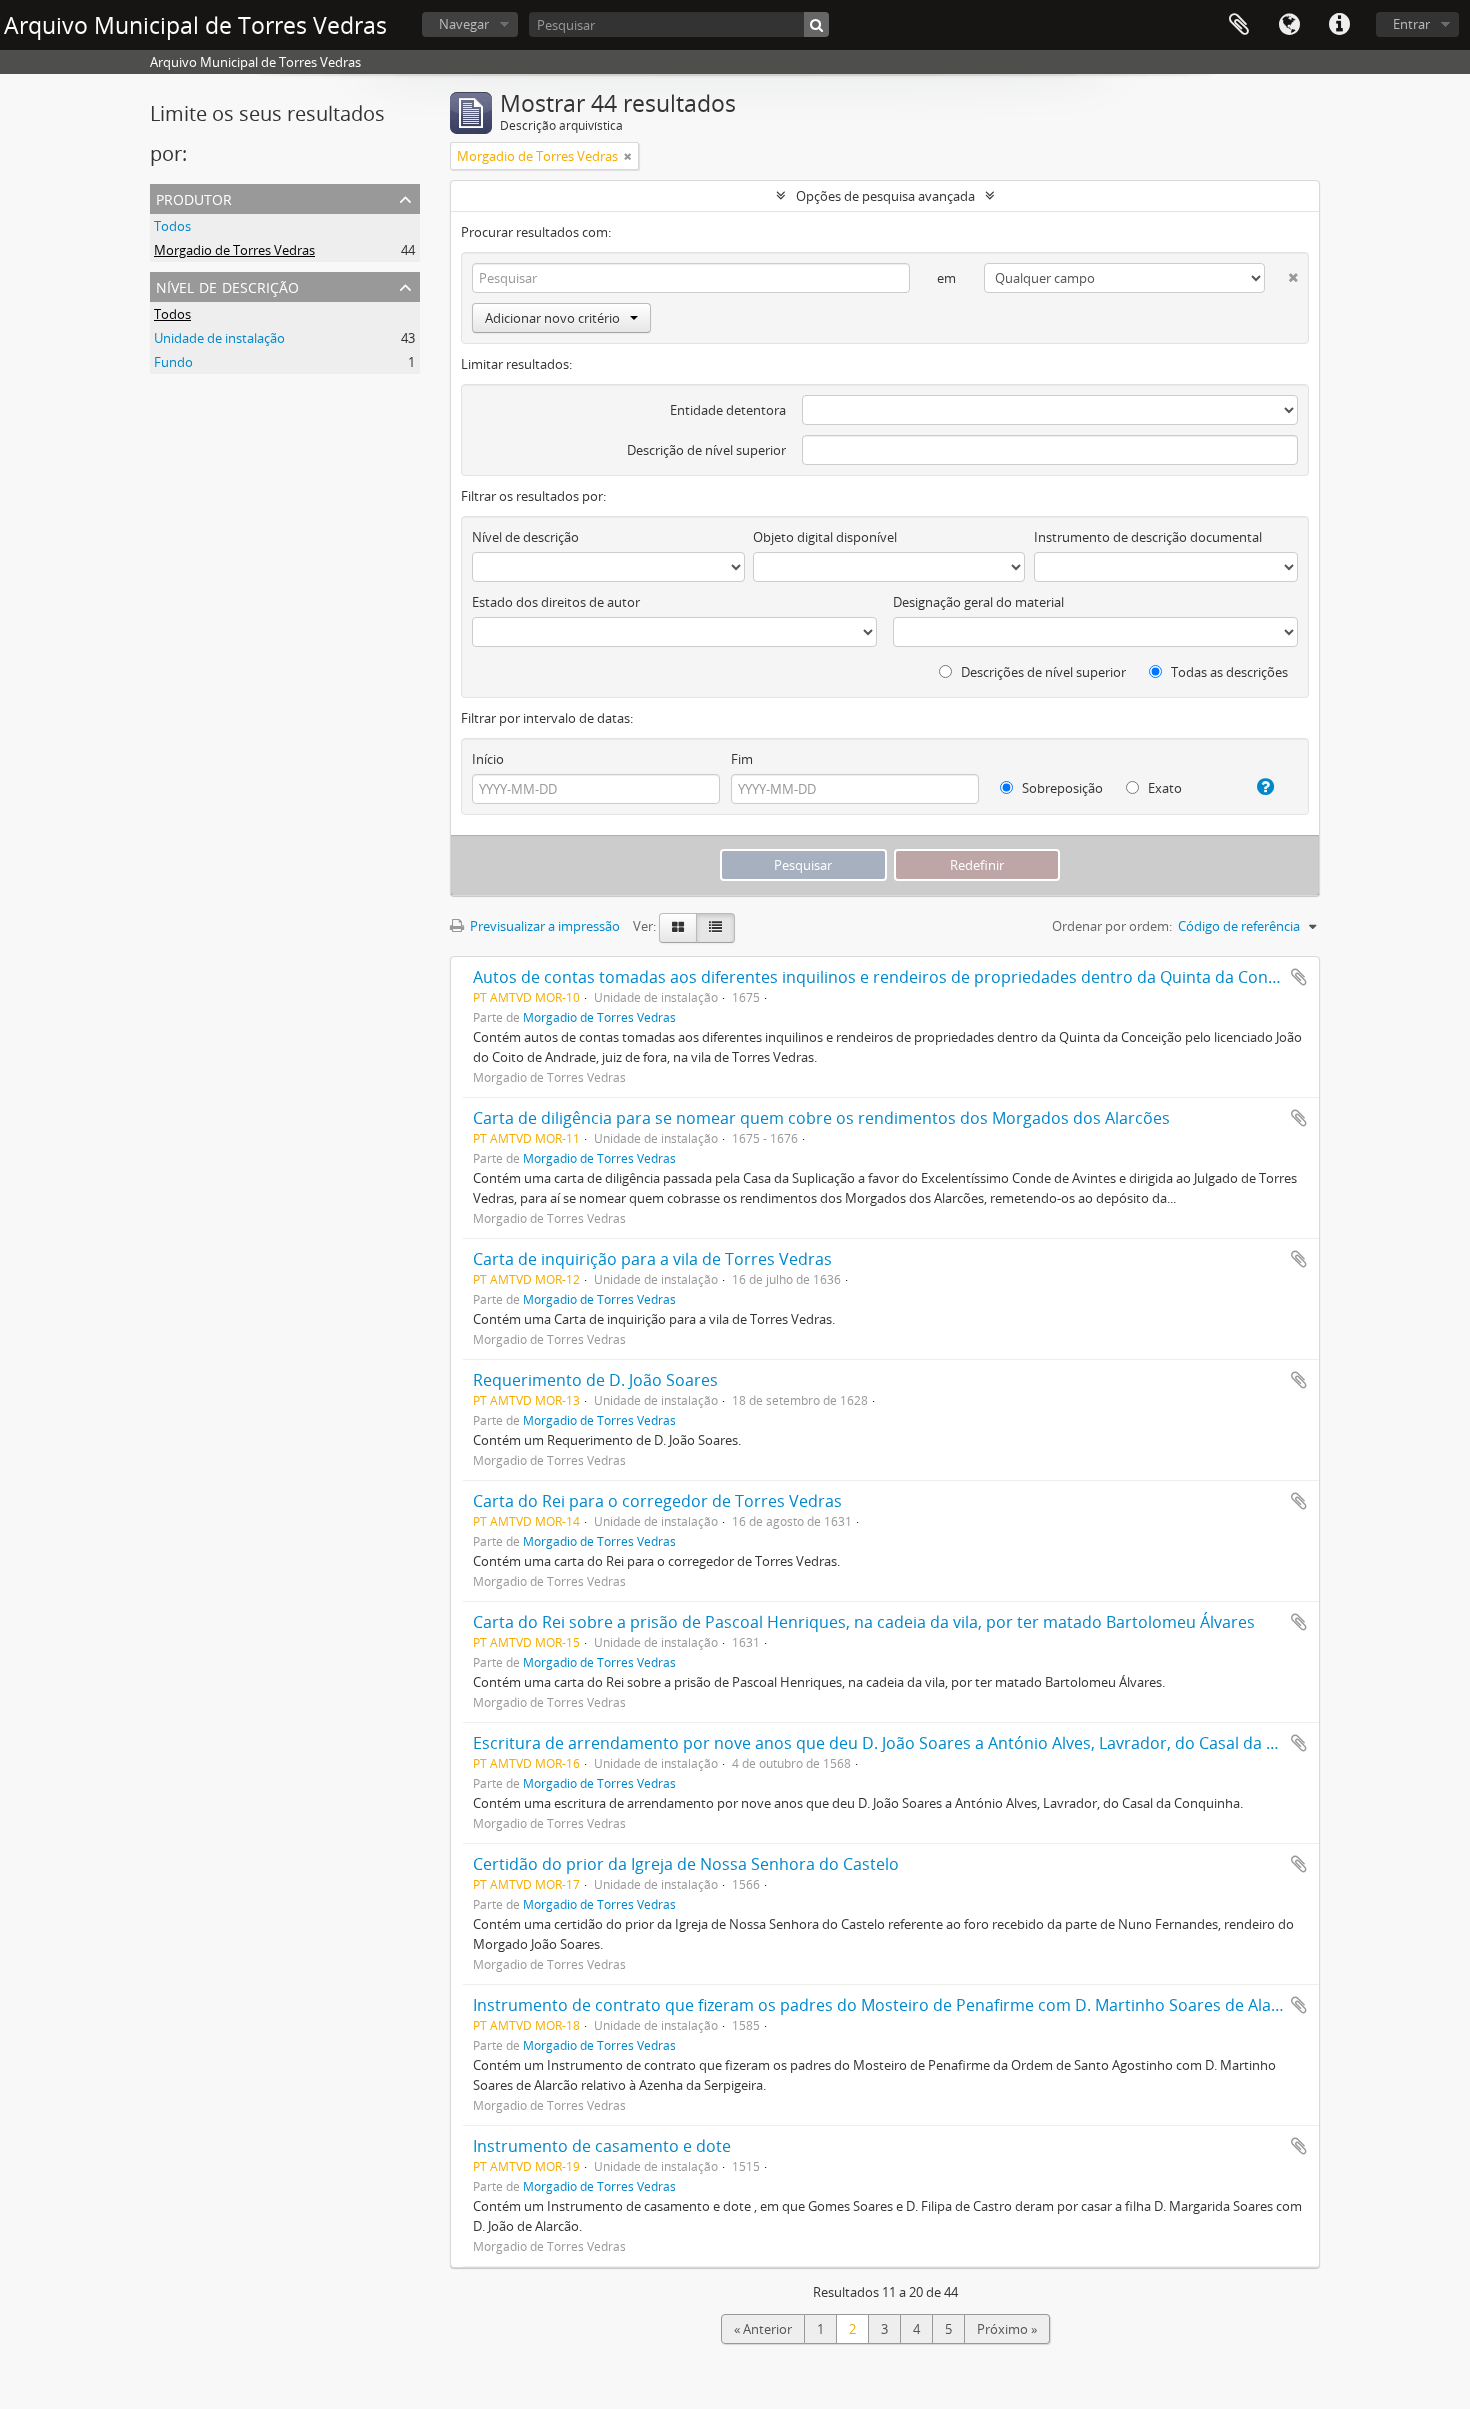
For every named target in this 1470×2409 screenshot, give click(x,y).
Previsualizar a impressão (543, 926)
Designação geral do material (978, 602)
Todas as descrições (1228, 672)
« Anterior (763, 2329)
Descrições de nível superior (1042, 672)
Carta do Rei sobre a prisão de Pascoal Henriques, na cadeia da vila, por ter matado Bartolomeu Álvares (864, 1622)
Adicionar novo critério (552, 318)
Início (488, 759)
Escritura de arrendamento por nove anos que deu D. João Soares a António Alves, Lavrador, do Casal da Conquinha (911, 1743)
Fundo (173, 362)
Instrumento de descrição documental (1148, 537)
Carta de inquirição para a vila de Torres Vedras (652, 1259)
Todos (172, 226)
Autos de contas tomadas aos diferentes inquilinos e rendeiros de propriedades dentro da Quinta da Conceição (894, 977)
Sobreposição (1061, 788)
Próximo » (1007, 2329)
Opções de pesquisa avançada (885, 196)
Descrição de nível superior (706, 450)
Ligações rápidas (1339, 25)
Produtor (194, 197)
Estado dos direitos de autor (556, 602)
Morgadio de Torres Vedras (234, 250)
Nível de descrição (227, 285)
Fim (742, 759)
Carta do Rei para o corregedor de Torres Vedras (657, 1501)
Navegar (464, 24)
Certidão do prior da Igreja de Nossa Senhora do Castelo (686, 1864)
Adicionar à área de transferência (1299, 977)
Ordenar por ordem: (1112, 926)
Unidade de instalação (219, 338)
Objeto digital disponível (825, 537)
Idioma (1289, 25)
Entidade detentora (728, 410)
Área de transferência (1239, 25)
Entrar (1411, 24)
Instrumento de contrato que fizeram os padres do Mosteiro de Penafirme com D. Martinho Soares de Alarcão (889, 2005)
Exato (1163, 788)
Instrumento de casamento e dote (602, 2146)
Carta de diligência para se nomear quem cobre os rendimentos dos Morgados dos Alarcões (821, 1118)
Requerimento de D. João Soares (595, 1380)
